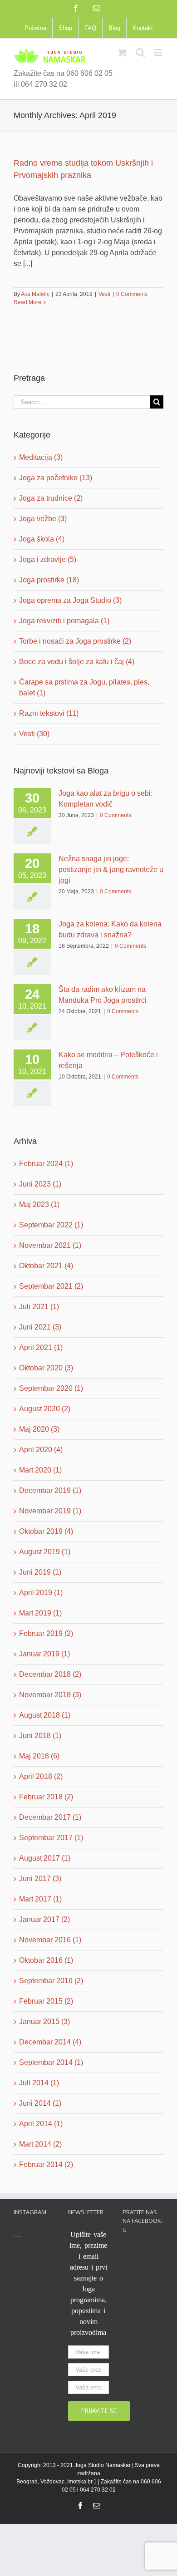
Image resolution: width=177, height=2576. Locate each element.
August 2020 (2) (45, 1409)
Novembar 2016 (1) (50, 1940)
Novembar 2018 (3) (50, 1695)
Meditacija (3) (41, 457)
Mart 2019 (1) (40, 1613)
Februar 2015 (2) (46, 2001)
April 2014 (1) (41, 2124)
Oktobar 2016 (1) (46, 1960)
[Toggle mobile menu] (159, 52)
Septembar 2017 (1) (51, 1838)
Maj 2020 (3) (39, 1429)
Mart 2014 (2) (40, 2144)
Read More (27, 302)
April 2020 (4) (41, 1450)
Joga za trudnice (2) (51, 498)
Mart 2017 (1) (40, 1899)
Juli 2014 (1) (39, 2083)
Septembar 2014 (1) (51, 2062)
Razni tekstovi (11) (49, 713)
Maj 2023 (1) (39, 1204)
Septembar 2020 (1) (51, 1388)
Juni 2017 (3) (40, 1879)
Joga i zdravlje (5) (48, 559)
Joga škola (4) (42, 539)
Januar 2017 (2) (44, 1919)
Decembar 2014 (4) (50, 2042)
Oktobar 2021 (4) (46, 1266)
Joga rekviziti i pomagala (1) (64, 621)
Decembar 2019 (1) (50, 1490)
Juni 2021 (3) (40, 1327)
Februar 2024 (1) (46, 1164)
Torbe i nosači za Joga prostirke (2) (75, 641)
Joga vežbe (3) (43, 519)
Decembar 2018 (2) (50, 1674)
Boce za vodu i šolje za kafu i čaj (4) (77, 662)
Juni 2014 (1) (40, 2103)
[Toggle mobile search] (140, 52)
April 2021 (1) (41, 1347)
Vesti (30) (34, 734)
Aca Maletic (35, 294)
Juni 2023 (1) (40, 1184)
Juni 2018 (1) (40, 1736)
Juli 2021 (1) (39, 1307)
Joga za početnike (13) (56, 478)
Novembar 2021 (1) (50, 1245)
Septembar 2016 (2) (51, 1981)
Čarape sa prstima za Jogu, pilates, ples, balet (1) (84, 687)
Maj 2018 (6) (39, 1756)
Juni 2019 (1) (40, 1572)
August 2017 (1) (45, 1858)
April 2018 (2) (41, 1776)
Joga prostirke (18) (49, 580)
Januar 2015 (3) (44, 2022)
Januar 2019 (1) (44, 1654)
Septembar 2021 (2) (51, 1286)
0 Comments (132, 294)
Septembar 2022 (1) (51, 1225)
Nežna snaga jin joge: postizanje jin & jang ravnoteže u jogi (111, 869)
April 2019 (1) (41, 1593)
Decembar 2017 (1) (50, 1817)
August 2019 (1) (45, 1552)
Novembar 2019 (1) (50, 1511)
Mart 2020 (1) (40, 1470)
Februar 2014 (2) (46, 2165)
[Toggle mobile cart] (122, 52)
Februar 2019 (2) (46, 1633)
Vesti (104, 294)
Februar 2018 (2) (46, 1797)
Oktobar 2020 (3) (46, 1368)
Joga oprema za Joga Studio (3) (70, 600)
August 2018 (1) (45, 1715)
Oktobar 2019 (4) (46, 1531)
